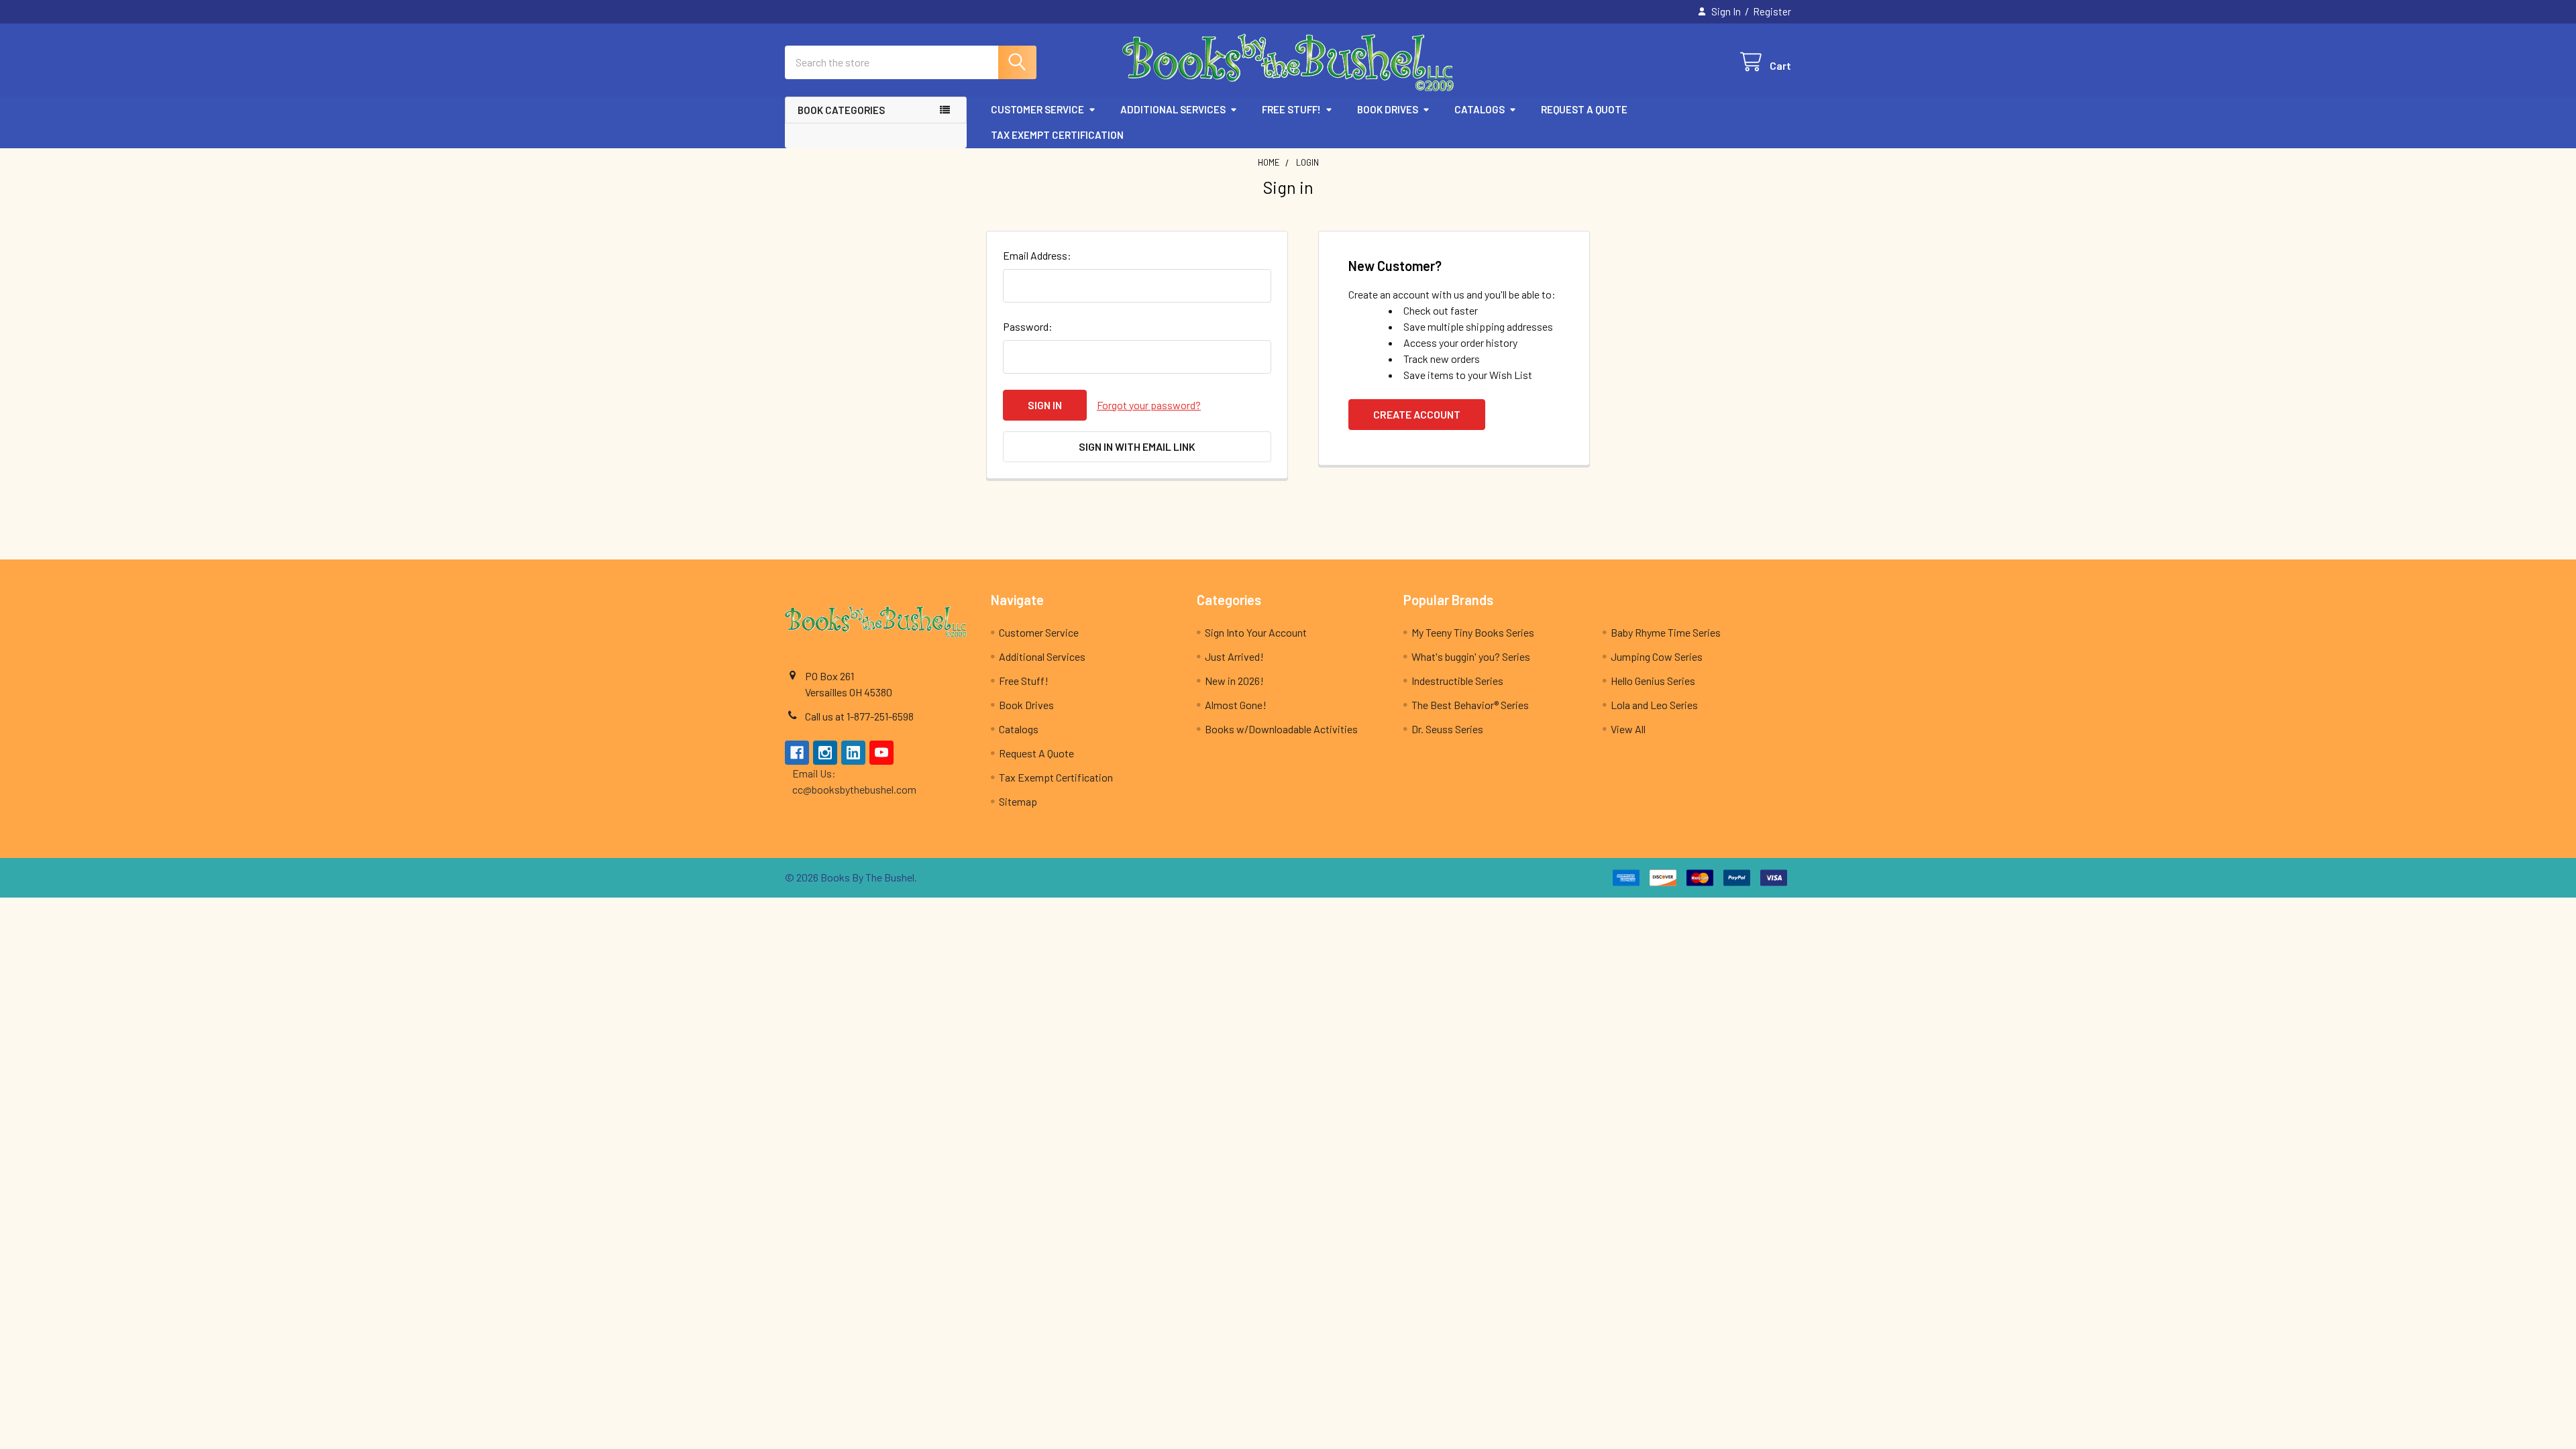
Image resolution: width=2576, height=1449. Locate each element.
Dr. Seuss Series (1447, 729)
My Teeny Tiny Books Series (1473, 632)
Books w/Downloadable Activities (1281, 729)
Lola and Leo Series (1654, 705)
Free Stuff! (1291, 109)
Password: (1028, 326)
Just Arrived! (1234, 656)
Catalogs (1480, 109)
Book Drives (1388, 109)
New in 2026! (1234, 681)
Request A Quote (1584, 109)
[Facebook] (797, 753)
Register (1772, 11)
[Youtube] (881, 753)
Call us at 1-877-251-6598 (859, 716)
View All (1628, 729)
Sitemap (1018, 801)
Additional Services (1173, 109)
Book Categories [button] (841, 110)
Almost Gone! (1236, 705)
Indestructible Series (1457, 681)
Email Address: (1037, 255)
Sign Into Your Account (1256, 632)
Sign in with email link (1137, 446)
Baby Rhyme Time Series (1666, 632)
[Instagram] (825, 753)
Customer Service (1037, 109)
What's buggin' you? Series (1471, 656)
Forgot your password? (1149, 405)
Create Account (1417, 414)
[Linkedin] (853, 753)
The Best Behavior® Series (1470, 705)
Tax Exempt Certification (1057, 135)
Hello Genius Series (1653, 681)
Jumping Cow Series (1657, 656)
